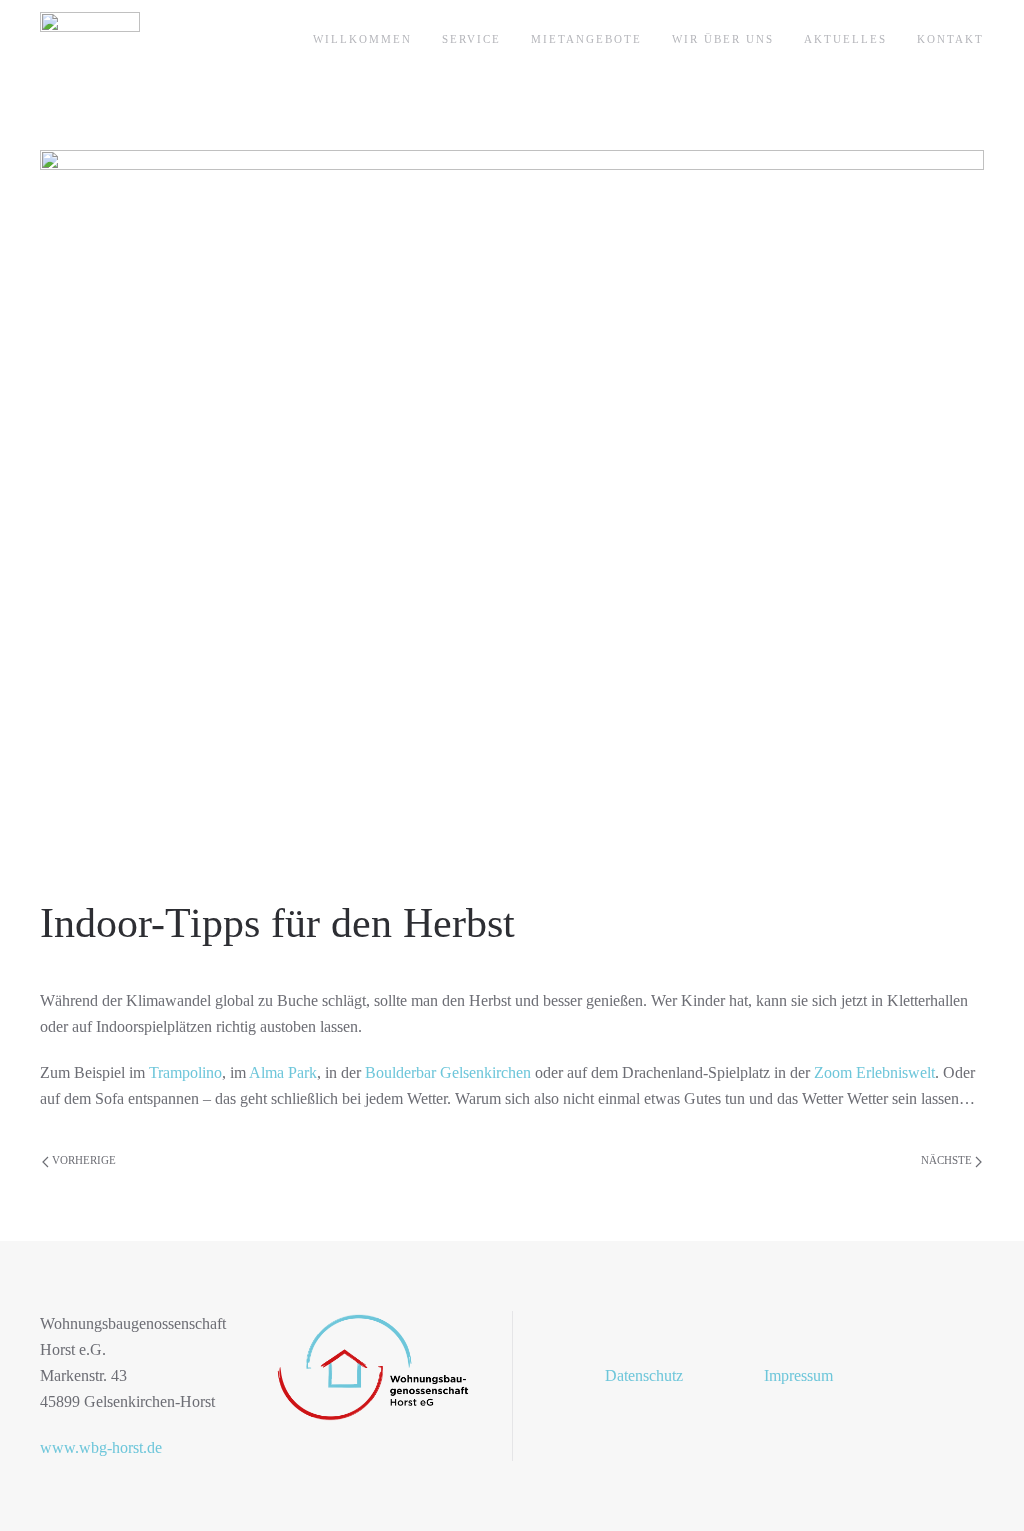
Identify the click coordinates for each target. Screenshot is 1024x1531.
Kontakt (950, 39)
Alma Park (283, 1072)
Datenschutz (644, 1375)
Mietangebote (586, 39)
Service (471, 39)
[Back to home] (90, 40)
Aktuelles (845, 39)
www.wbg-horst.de (101, 1447)
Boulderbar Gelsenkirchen (448, 1072)
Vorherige (82, 1160)
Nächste (948, 1160)
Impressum (798, 1375)
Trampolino (185, 1072)
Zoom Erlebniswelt (874, 1072)
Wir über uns (723, 39)
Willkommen (362, 39)
